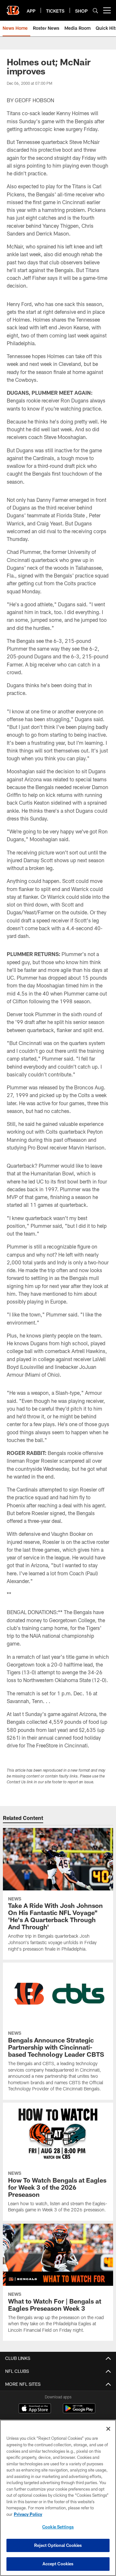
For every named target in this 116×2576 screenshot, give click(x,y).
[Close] (108, 2429)
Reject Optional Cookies (58, 2545)
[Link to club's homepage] (13, 8)
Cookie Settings (58, 2527)
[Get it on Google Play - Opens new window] (79, 2411)
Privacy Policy (28, 2514)
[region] (58, 2498)
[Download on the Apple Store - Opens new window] (35, 2409)
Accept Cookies (58, 2564)
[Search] (95, 11)
